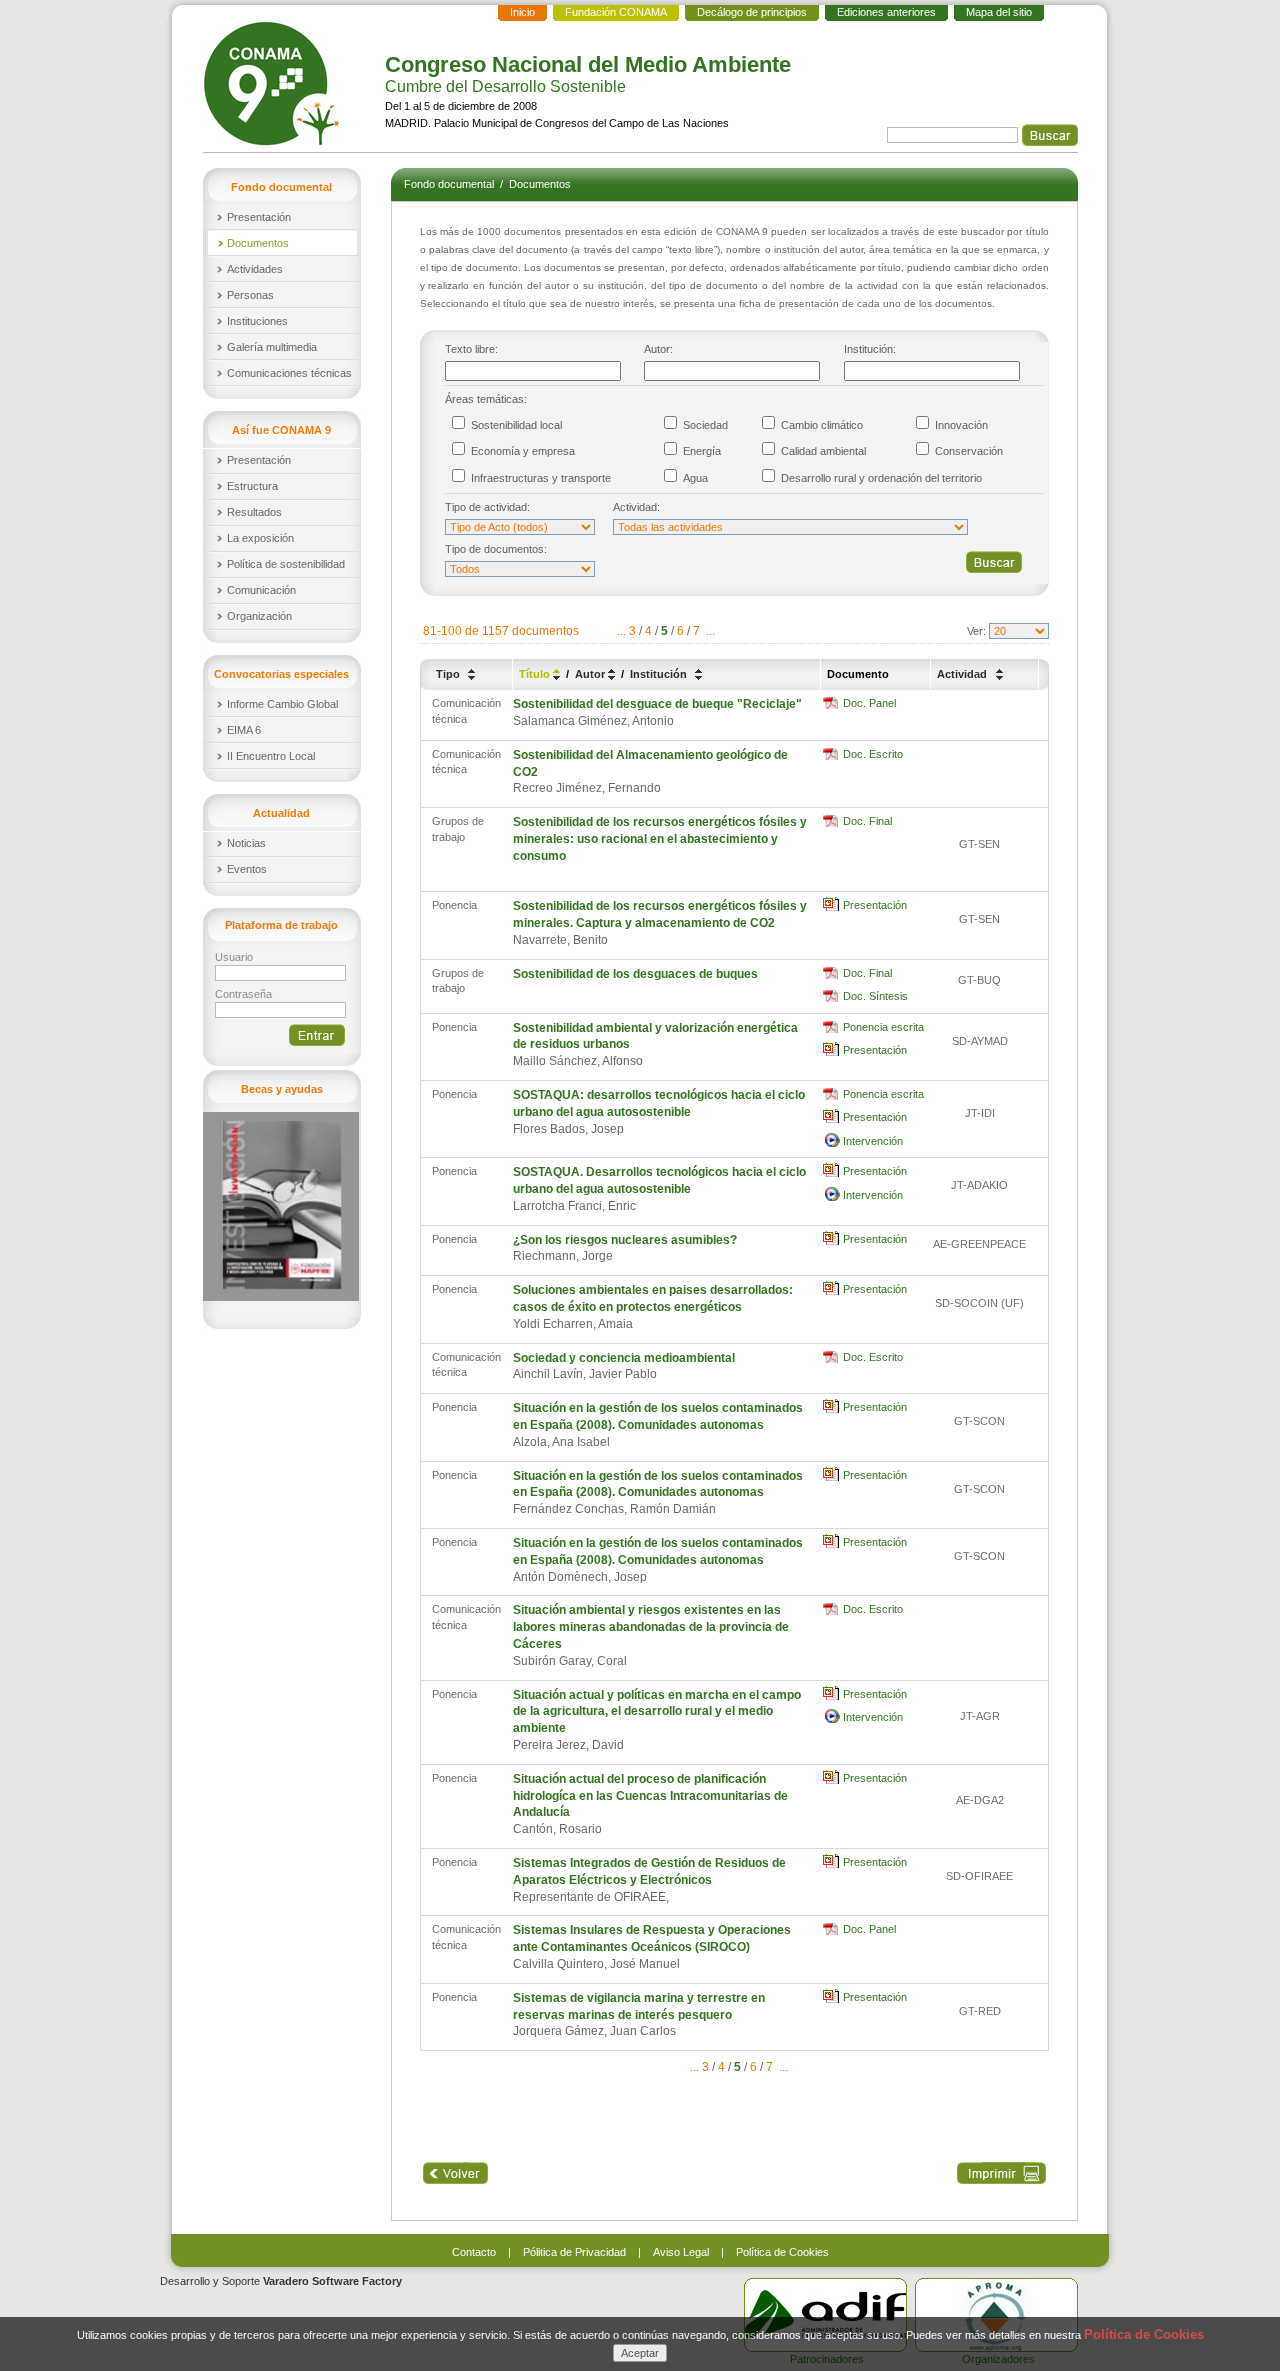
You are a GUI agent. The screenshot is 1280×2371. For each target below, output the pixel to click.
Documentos (258, 243)
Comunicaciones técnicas (289, 373)
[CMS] (274, 83)
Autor (591, 674)
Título (536, 674)
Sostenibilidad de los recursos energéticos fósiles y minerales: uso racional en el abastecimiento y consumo (660, 839)
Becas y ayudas (282, 1089)
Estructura (252, 486)
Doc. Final (867, 821)
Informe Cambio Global (282, 704)
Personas (250, 295)
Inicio (522, 12)
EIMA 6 (244, 730)
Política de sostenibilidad (286, 564)
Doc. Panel (869, 703)
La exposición (260, 538)
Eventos (247, 869)
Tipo (449, 674)
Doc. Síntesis (875, 996)
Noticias (246, 843)
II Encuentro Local (271, 756)
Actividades (255, 269)
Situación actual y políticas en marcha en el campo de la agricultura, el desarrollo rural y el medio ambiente (657, 1712)
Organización (259, 616)
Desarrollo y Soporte (281, 2281)
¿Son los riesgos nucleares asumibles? (625, 1240)
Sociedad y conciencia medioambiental (624, 1358)
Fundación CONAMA (616, 12)
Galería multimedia (272, 347)
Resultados (254, 512)
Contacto (474, 2252)
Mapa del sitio (999, 12)
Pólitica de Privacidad (574, 2252)
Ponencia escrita (883, 1027)
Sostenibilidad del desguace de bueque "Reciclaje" (657, 704)
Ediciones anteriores (886, 12)
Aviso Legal (681, 2252)
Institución (660, 674)
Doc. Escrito (873, 754)
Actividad (963, 674)
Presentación (259, 217)
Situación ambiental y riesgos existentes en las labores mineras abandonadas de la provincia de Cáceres (651, 1627)
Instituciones (257, 321)
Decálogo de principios (752, 12)
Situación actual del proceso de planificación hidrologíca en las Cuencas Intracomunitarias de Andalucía (650, 1796)
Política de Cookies (782, 2252)
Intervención (873, 1141)
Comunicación (261, 590)
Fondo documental (450, 184)
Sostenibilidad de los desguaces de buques (635, 974)
